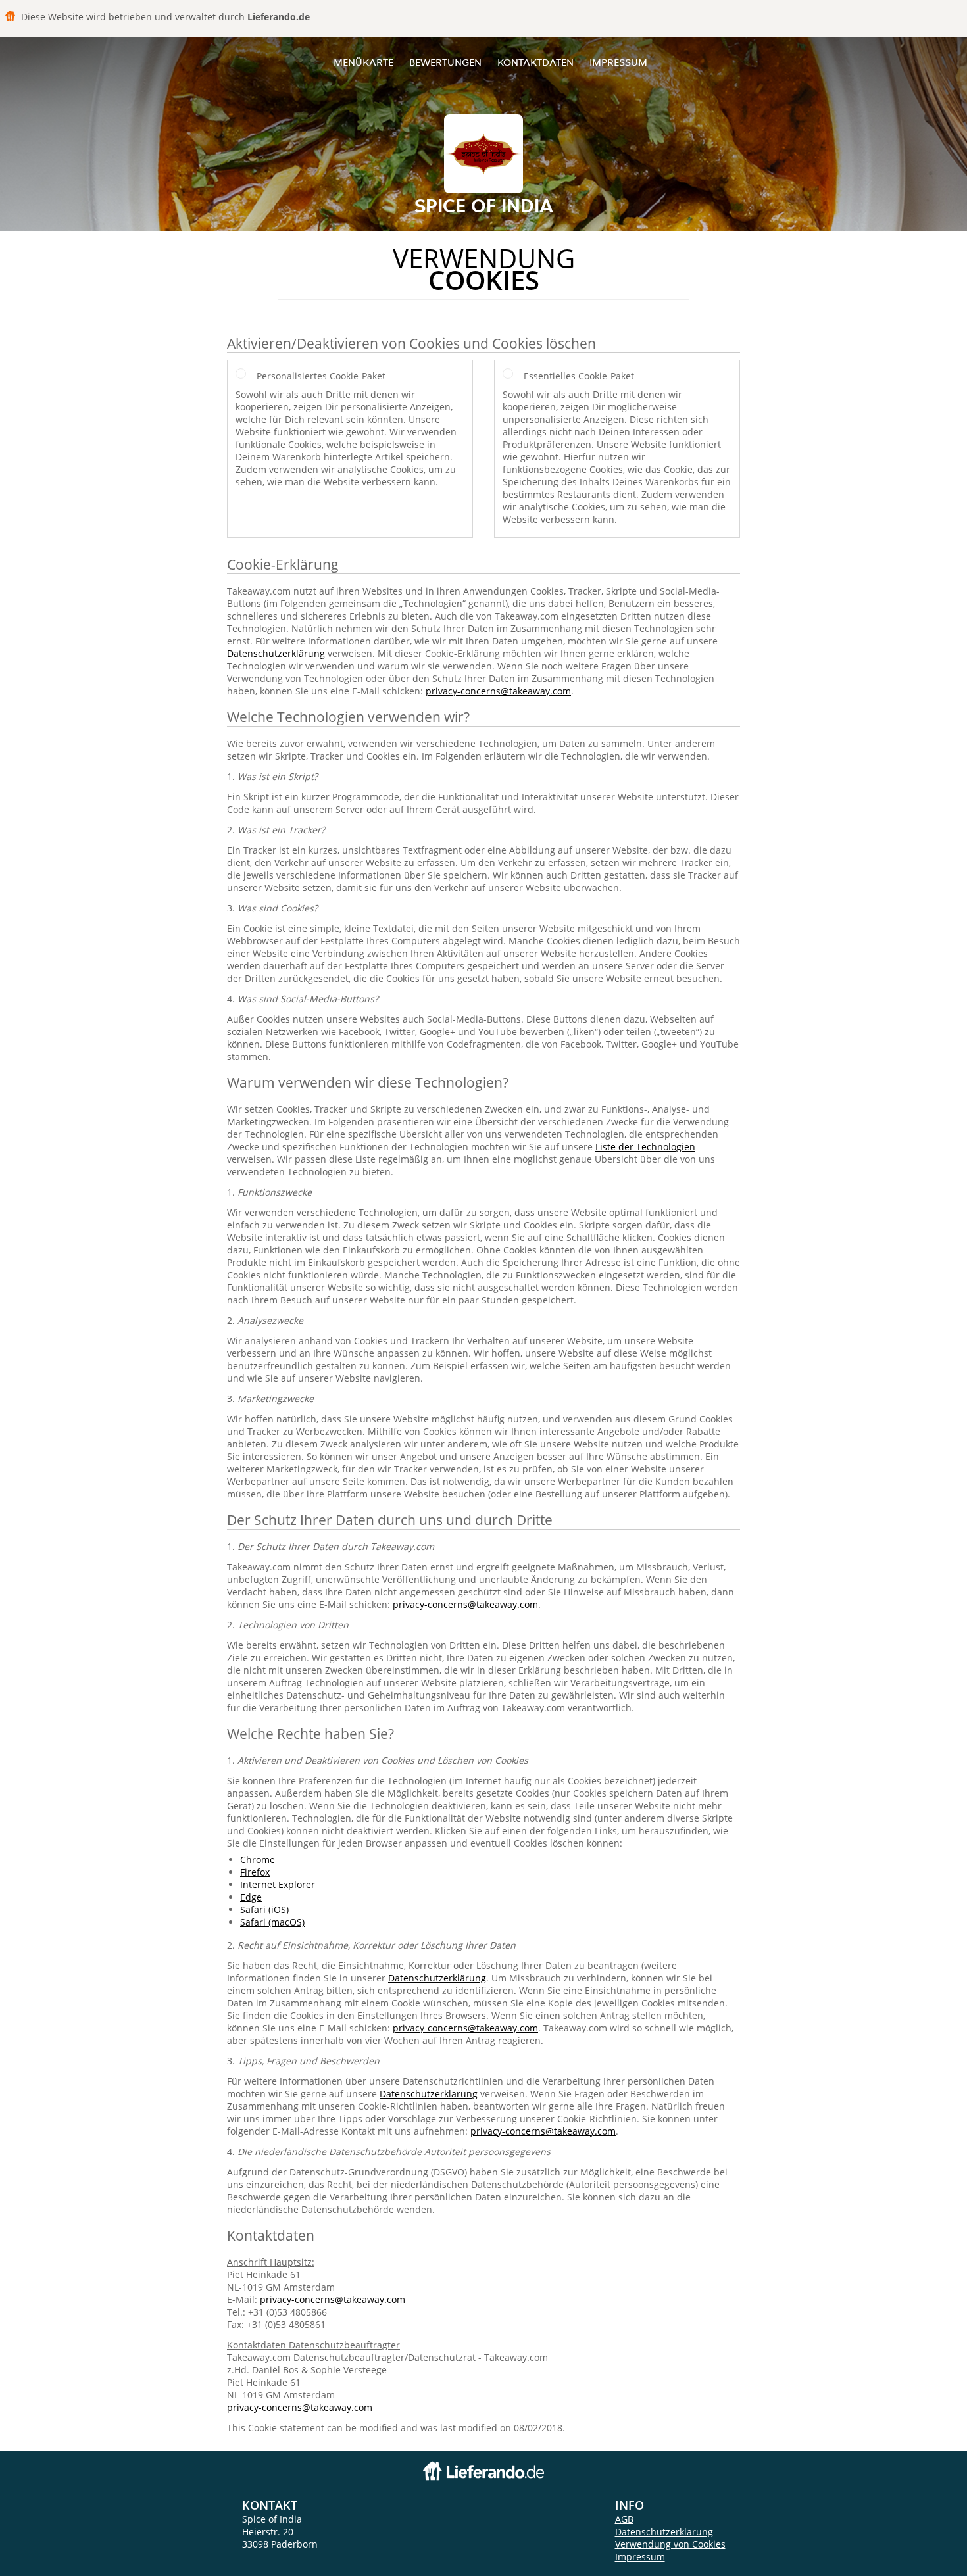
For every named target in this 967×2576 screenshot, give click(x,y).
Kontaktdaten (535, 62)
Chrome (258, 1859)
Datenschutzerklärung (276, 653)
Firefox (255, 1872)
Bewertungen (445, 62)
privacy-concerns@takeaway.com (498, 691)
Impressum (618, 62)
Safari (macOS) (272, 1922)
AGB (624, 2519)
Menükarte (363, 62)
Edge (251, 1897)
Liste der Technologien (645, 1147)
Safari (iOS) (264, 1909)
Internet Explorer (278, 1884)
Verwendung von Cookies (670, 2544)
